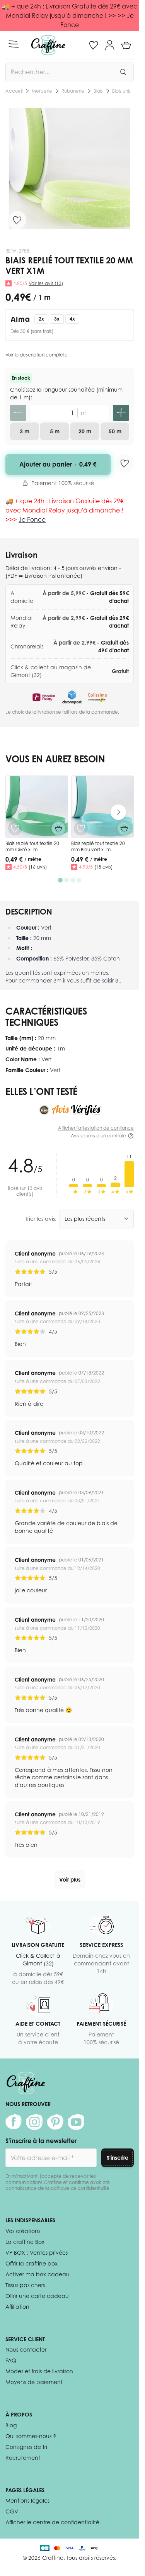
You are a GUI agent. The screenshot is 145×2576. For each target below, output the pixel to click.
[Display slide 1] (60, 880)
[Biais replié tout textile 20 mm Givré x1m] (37, 807)
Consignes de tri (26, 2447)
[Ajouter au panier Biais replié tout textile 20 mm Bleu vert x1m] (124, 828)
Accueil (14, 91)
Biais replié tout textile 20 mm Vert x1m (104, 91)
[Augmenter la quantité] (121, 413)
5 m (55, 431)
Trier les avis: (41, 1219)
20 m (85, 431)
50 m (115, 431)
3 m (25, 431)
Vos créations (23, 2231)
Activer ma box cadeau (38, 2274)
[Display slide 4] (79, 880)
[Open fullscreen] (70, 168)
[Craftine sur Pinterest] (55, 2122)
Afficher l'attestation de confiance (96, 1128)
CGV (12, 2511)
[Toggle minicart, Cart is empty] (126, 45)
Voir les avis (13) (46, 283)
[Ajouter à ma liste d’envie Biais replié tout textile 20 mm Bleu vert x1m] (81, 828)
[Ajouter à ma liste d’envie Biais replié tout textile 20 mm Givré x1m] (15, 828)
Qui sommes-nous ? (31, 2436)
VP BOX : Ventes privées (37, 2253)
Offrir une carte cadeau (37, 2296)
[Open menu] (14, 44)
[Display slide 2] (67, 880)
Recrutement (23, 2458)
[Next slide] (118, 812)
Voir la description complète (37, 355)
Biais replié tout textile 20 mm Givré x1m (32, 846)
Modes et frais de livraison (39, 2371)
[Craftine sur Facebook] (14, 2122)
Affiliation (17, 2307)
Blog (11, 2425)
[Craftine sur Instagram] (34, 2122)
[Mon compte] (110, 45)
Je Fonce (32, 519)
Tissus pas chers (25, 2285)
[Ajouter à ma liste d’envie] (17, 220)
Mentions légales (27, 2500)
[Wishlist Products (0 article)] (94, 45)
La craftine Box (25, 2242)
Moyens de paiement (34, 2382)
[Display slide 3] (73, 880)
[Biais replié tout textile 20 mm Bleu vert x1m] (102, 807)
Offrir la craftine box (32, 2263)
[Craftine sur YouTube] (76, 2122)
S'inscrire (118, 2158)
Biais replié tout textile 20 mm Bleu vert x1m (98, 846)
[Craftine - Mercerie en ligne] (48, 45)
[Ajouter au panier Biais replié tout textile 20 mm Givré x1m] (58, 828)
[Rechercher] (123, 72)
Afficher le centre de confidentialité (52, 2522)
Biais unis (55, 91)
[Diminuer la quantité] (18, 413)
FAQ (11, 2360)
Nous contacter (26, 2349)
